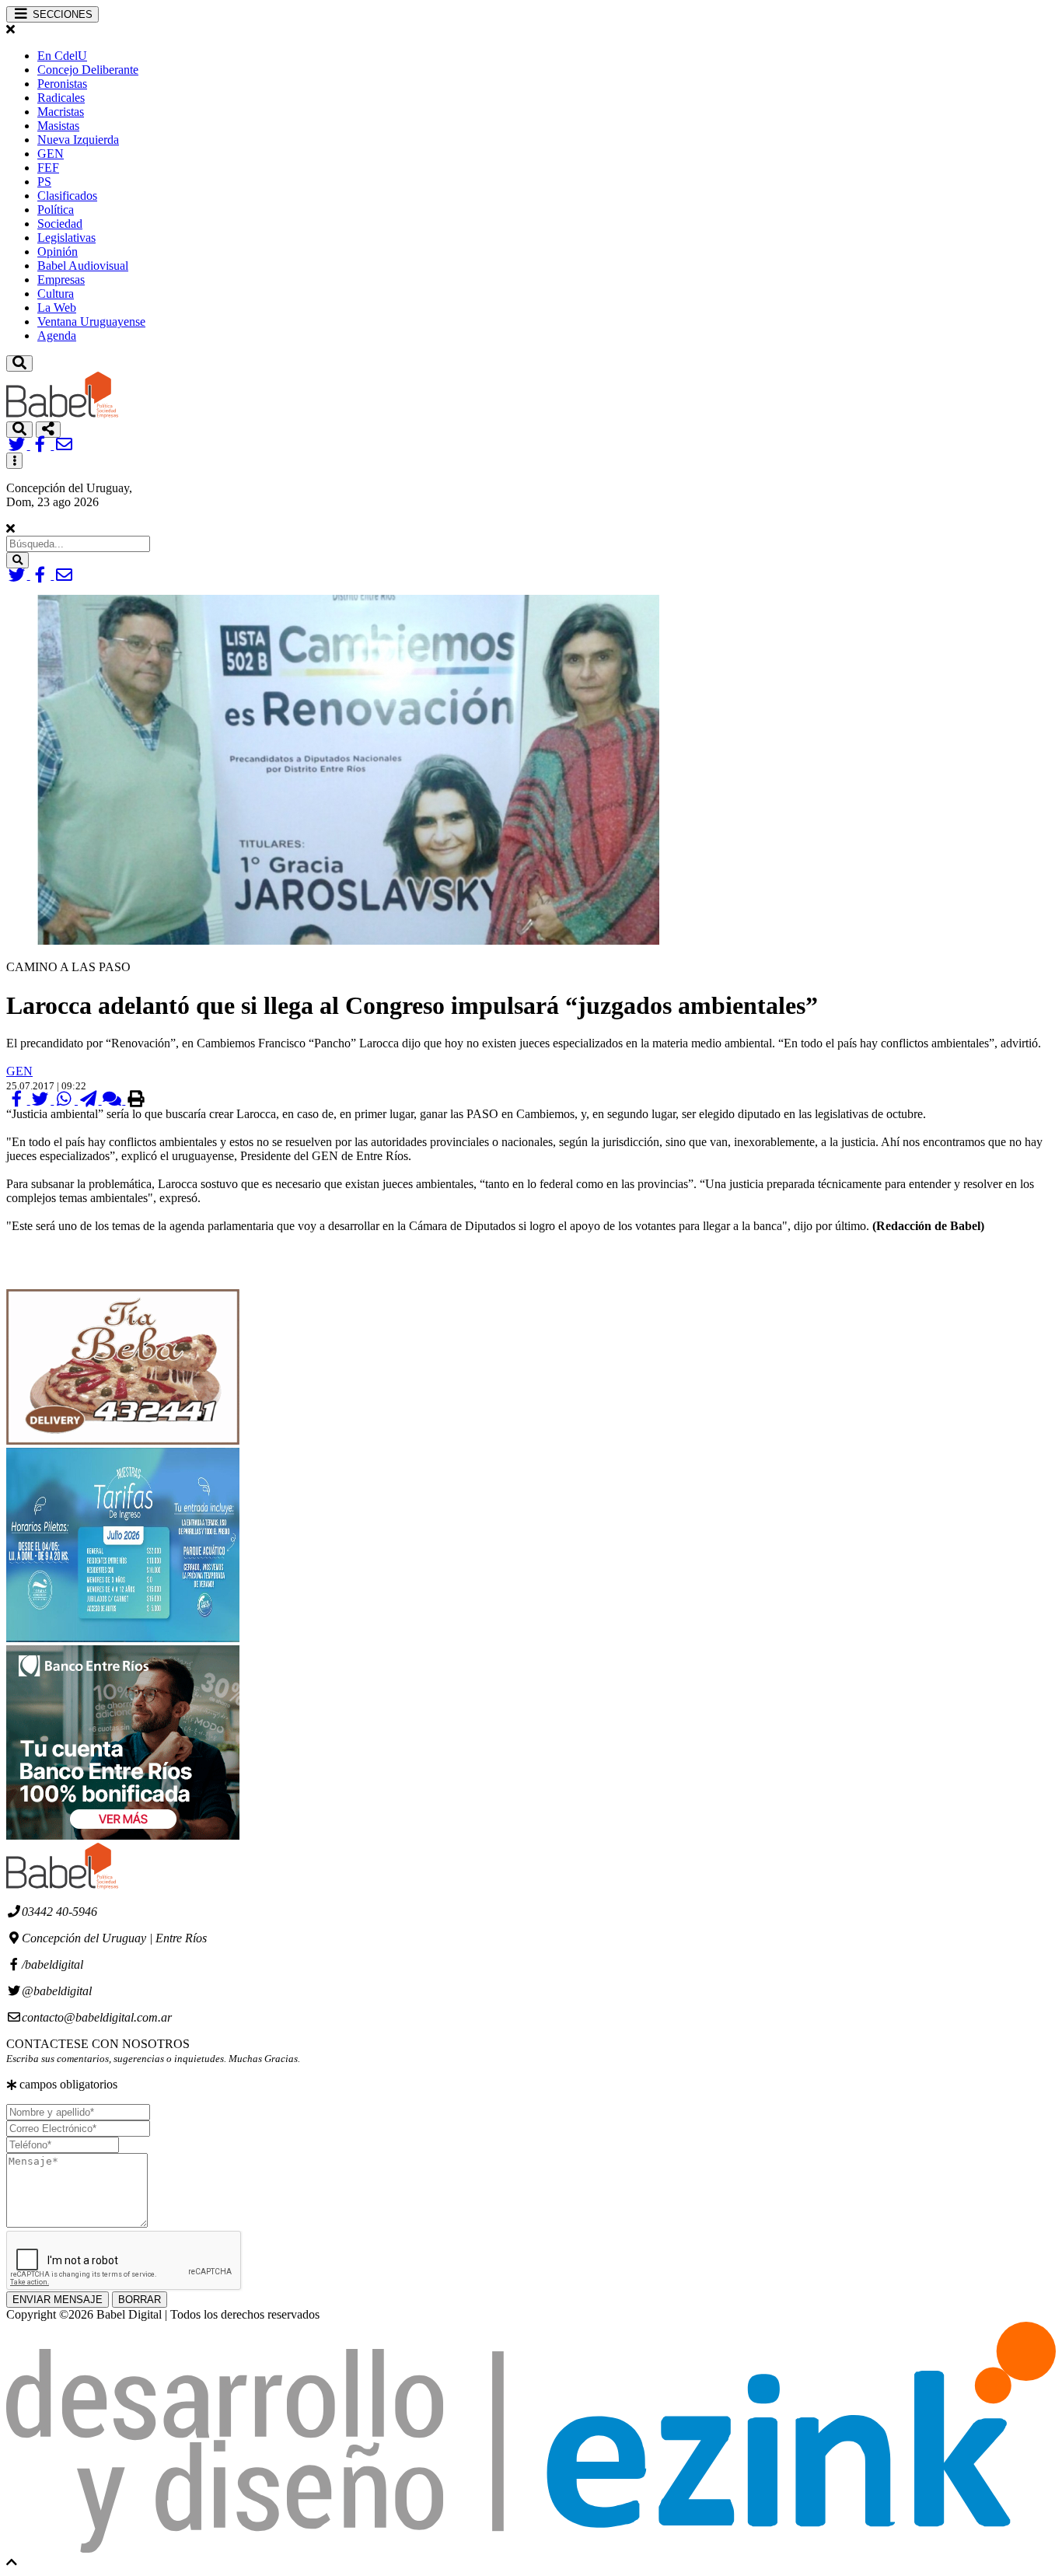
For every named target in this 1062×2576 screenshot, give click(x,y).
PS (44, 182)
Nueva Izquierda (78, 140)
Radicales (61, 98)
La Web (57, 308)
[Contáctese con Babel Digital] (64, 445)
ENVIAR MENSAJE (58, 2300)
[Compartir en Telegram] (90, 1100)
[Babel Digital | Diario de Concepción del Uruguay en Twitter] (18, 445)
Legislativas (66, 238)
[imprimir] (136, 1100)
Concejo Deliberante (88, 70)
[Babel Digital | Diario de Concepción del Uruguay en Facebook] (42, 445)
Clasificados (67, 196)
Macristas (61, 112)
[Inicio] (62, 414)
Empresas (61, 280)
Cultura (56, 294)
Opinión (58, 252)
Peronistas (62, 84)
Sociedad (60, 224)
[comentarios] (114, 1100)
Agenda (57, 336)
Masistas (58, 126)
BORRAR (140, 2300)
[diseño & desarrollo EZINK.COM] (531, 2548)
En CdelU (62, 56)
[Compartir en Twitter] (42, 1100)
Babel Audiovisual (83, 266)
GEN (51, 154)
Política (56, 210)
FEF (48, 168)
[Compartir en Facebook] (18, 1100)
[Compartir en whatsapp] (66, 1100)
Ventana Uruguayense (91, 322)
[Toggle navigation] (19, 364)
